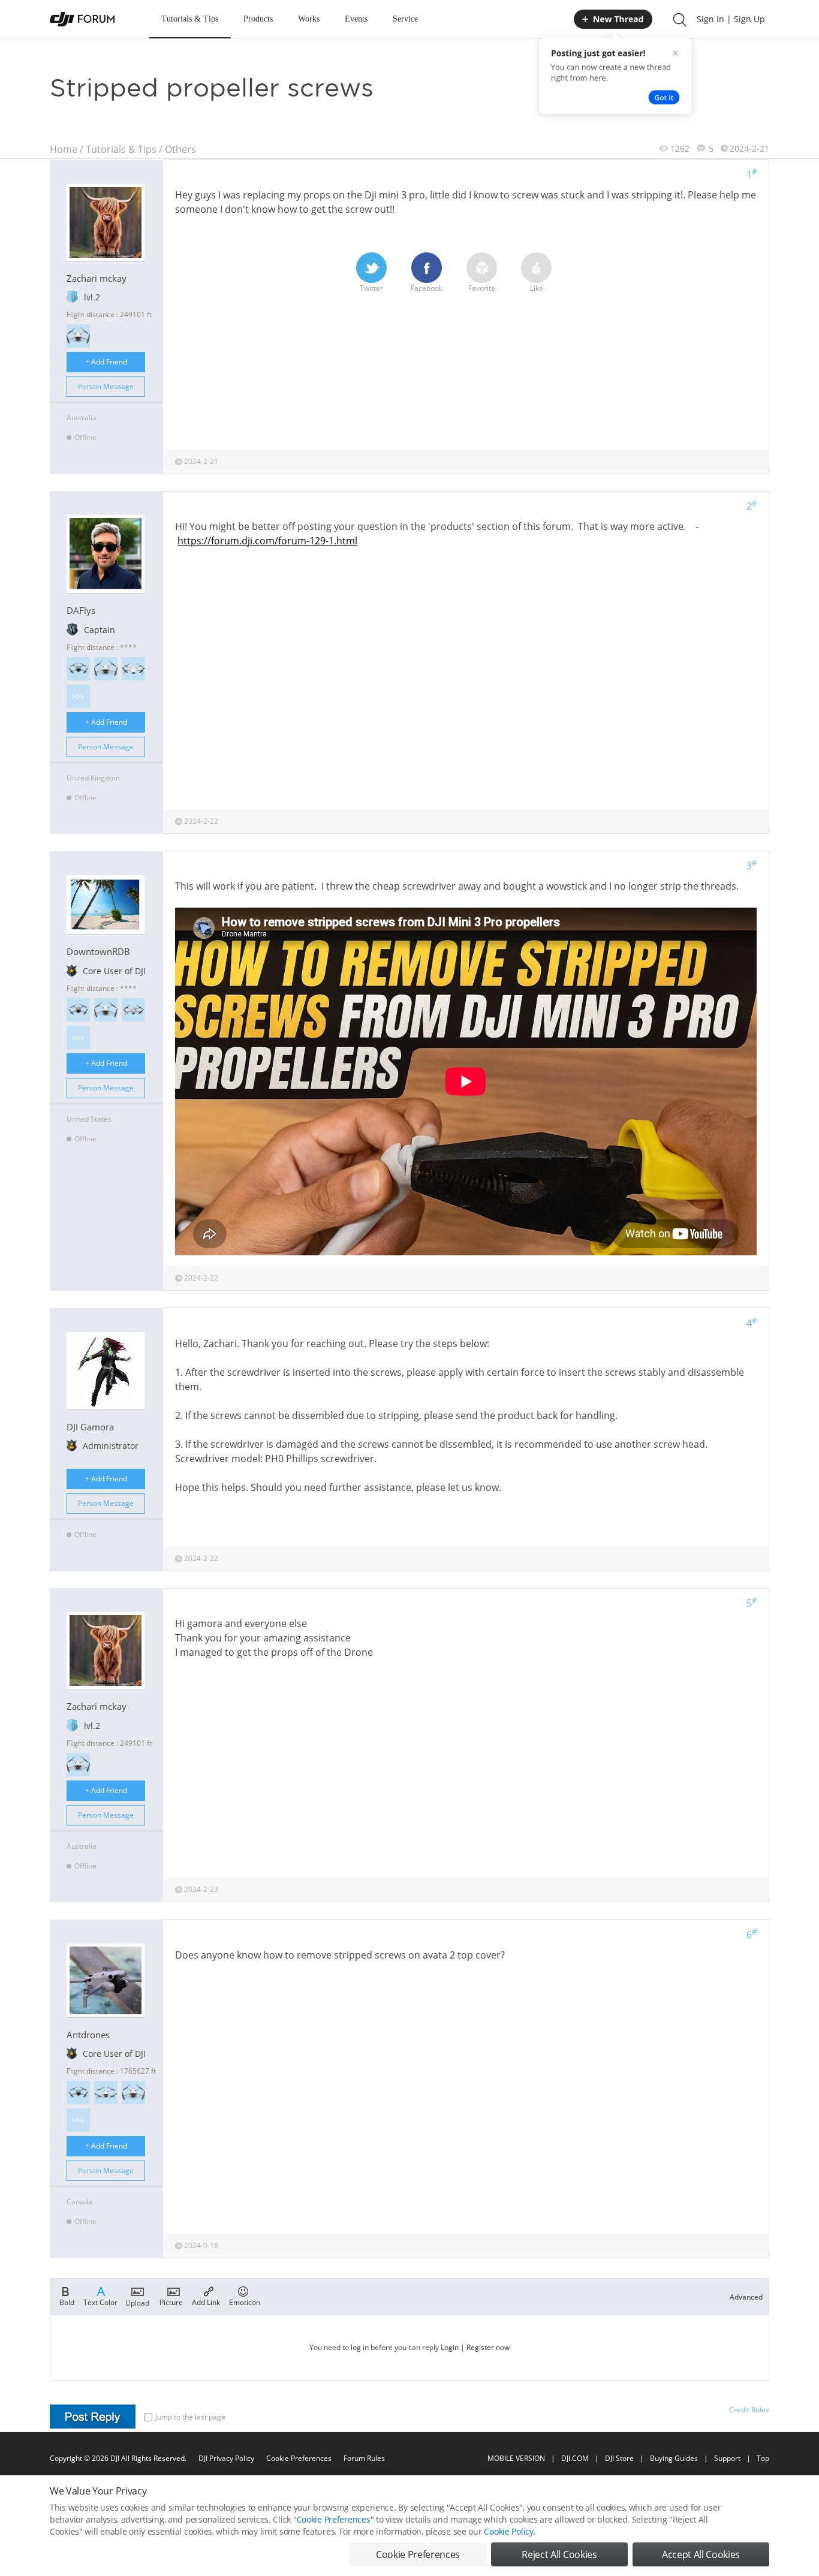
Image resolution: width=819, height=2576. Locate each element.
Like (537, 288)
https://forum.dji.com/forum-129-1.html (267, 541)
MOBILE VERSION (516, 2458)
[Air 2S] (133, 1010)
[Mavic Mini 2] (133, 669)
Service (405, 19)
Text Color (100, 2302)
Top (763, 2458)
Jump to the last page (190, 2417)
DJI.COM (575, 2458)
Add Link (206, 2302)
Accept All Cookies (701, 2554)
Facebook (427, 288)
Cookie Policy (508, 2531)
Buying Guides (674, 2458)
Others (180, 149)
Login (450, 2347)
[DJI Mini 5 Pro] (78, 669)
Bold (67, 2302)
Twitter (371, 288)
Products (258, 19)
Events (356, 19)
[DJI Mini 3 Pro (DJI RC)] (78, 336)
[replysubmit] (93, 2417)
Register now (488, 2347)
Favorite (482, 288)
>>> (78, 696)
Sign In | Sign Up (731, 19)
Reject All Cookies (559, 2554)
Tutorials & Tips (190, 19)
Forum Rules (364, 2458)
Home (64, 149)
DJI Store (619, 2458)
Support (727, 2458)
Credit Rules (749, 2410)
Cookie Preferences (299, 2458)
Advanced (746, 2297)
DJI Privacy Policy (226, 2458)
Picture (171, 2302)
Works (309, 19)
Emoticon (245, 2302)
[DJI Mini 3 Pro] (133, 2093)
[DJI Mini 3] (106, 2093)
